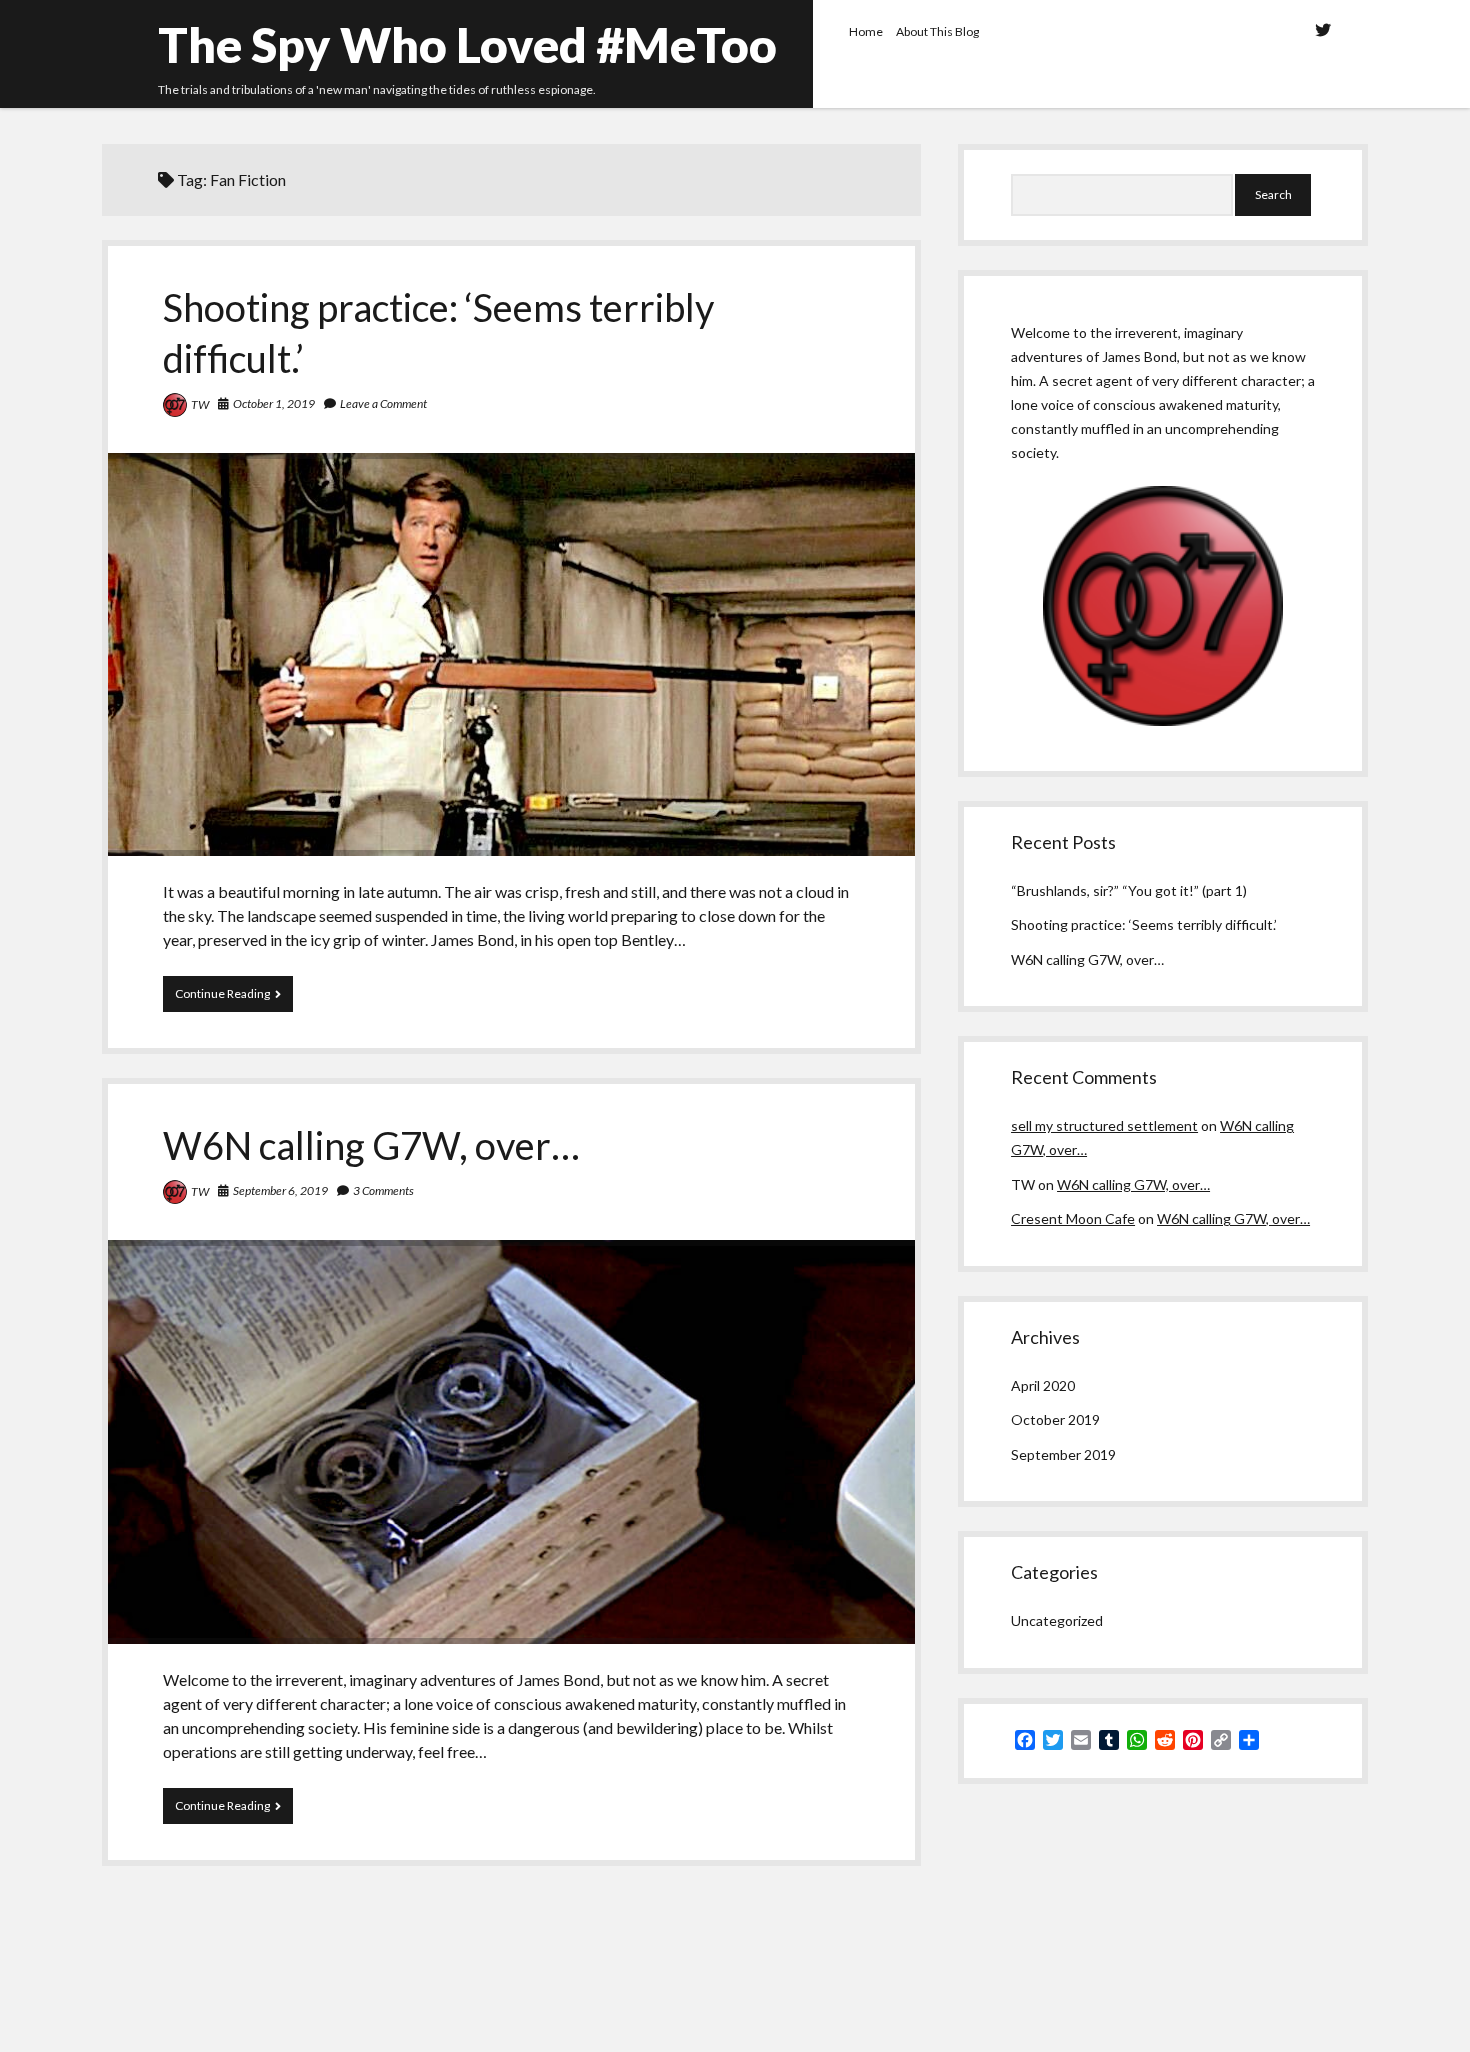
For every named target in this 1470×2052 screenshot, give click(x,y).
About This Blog (937, 31)
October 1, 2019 (274, 403)
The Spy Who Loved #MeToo (467, 44)
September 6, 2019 (280, 1190)
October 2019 (1055, 1419)
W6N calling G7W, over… (371, 1145)
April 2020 (1043, 1385)
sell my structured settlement (1104, 1125)
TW (200, 404)
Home (866, 31)
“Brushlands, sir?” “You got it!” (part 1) (1129, 890)
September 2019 (1063, 1454)
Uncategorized (1057, 1620)
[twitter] (1323, 29)
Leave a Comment (383, 403)
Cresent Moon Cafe (1073, 1218)
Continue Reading (216, 998)
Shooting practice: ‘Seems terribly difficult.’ (511, 654)
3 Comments (383, 1190)
